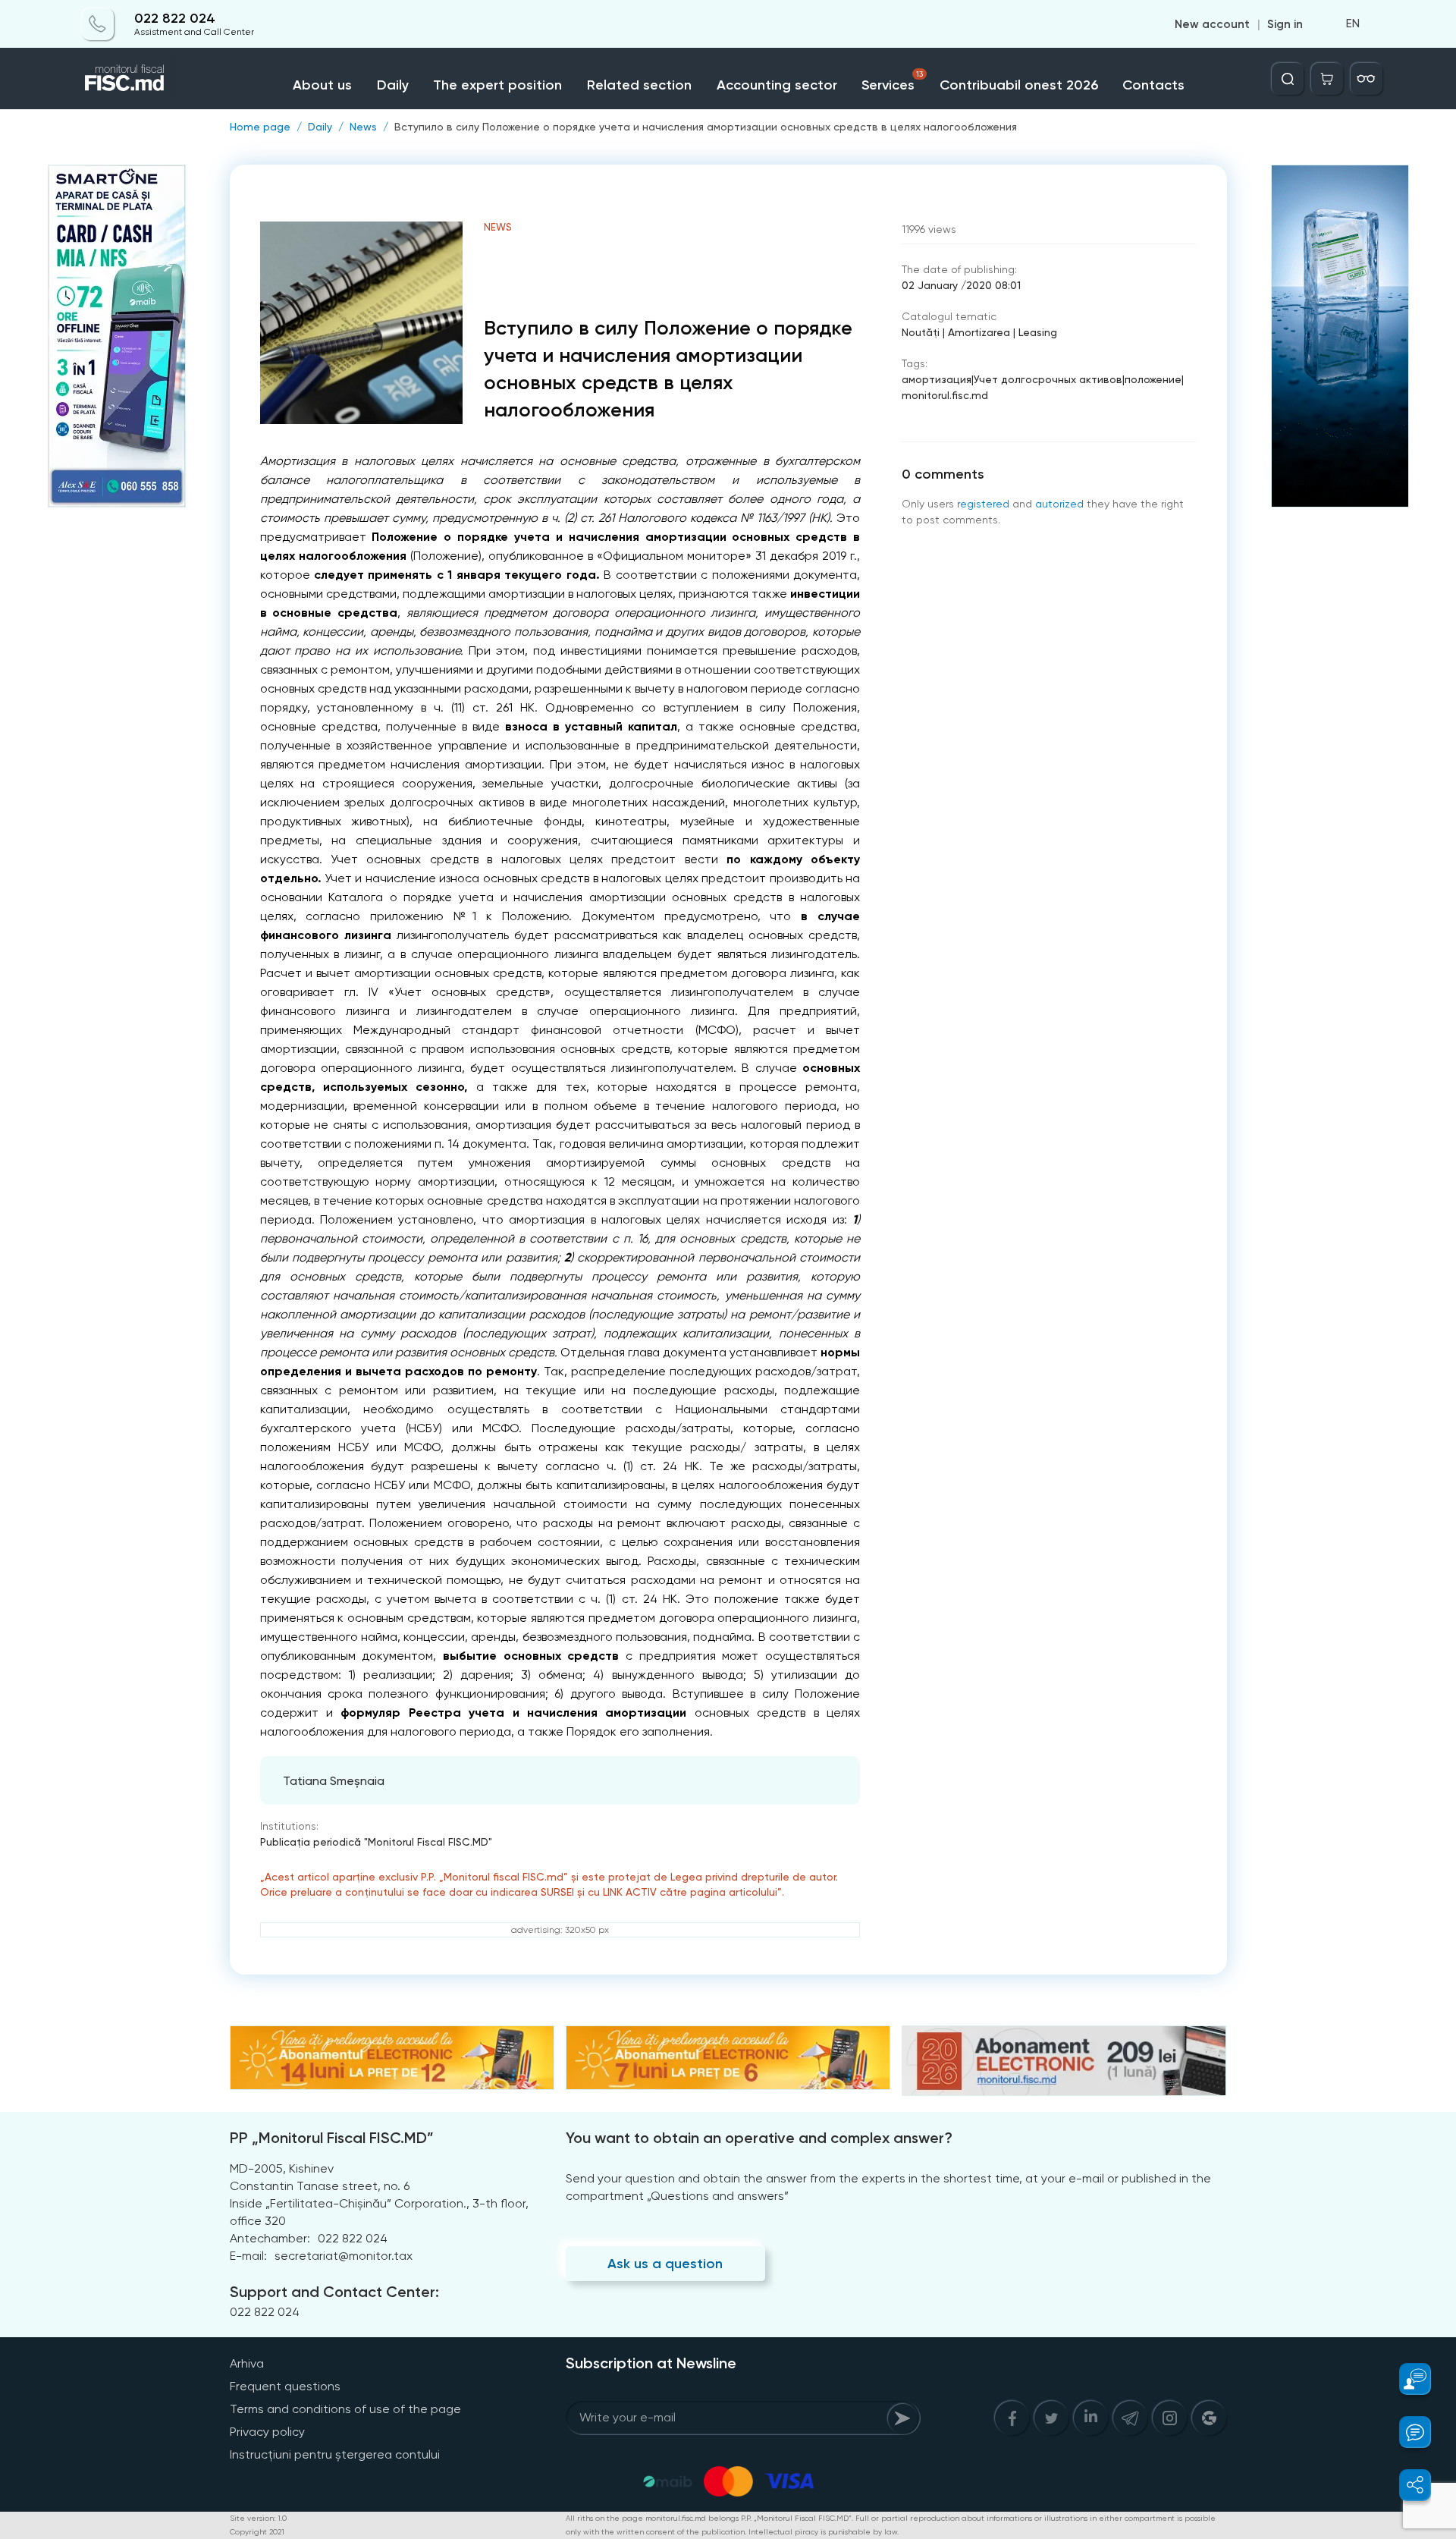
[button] (1406, 2379)
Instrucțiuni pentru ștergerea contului (335, 2454)
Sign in (1285, 24)
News (363, 127)
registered (983, 504)
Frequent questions (285, 2386)
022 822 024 (175, 19)
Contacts (1153, 85)
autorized (1059, 504)
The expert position (497, 85)
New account (1212, 24)
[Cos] (1327, 79)
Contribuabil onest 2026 (1019, 85)
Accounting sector (777, 85)
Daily (393, 85)
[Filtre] (1367, 79)
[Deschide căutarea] (1288, 79)
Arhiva (247, 2363)
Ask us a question (665, 2264)
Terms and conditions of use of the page (345, 2409)
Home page (260, 127)
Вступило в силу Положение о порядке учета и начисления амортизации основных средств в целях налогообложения (706, 127)
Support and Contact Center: (334, 2292)
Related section (639, 85)
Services (892, 82)
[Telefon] (98, 24)
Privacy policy (267, 2432)
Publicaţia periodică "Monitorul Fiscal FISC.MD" (376, 1842)
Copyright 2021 (257, 2532)
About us (322, 85)
